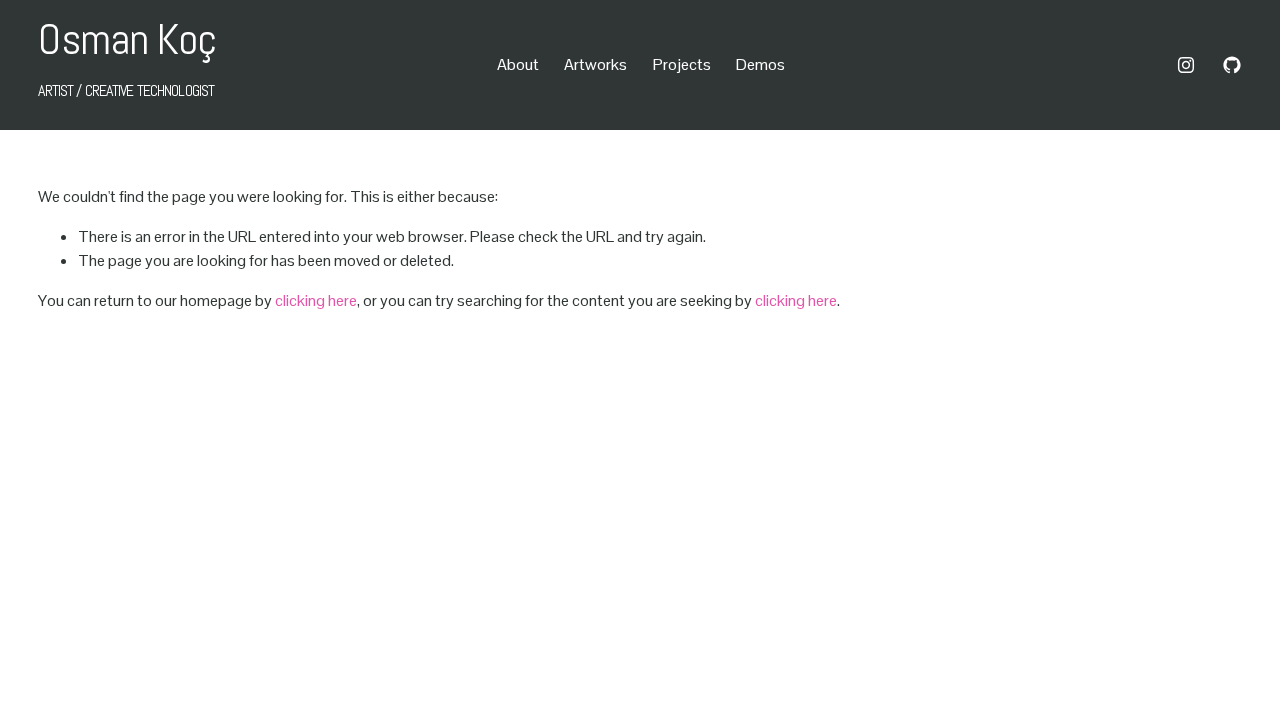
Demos (760, 64)
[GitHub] (1232, 65)
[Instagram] (1186, 65)
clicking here (316, 300)
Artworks (595, 64)
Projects (682, 64)
